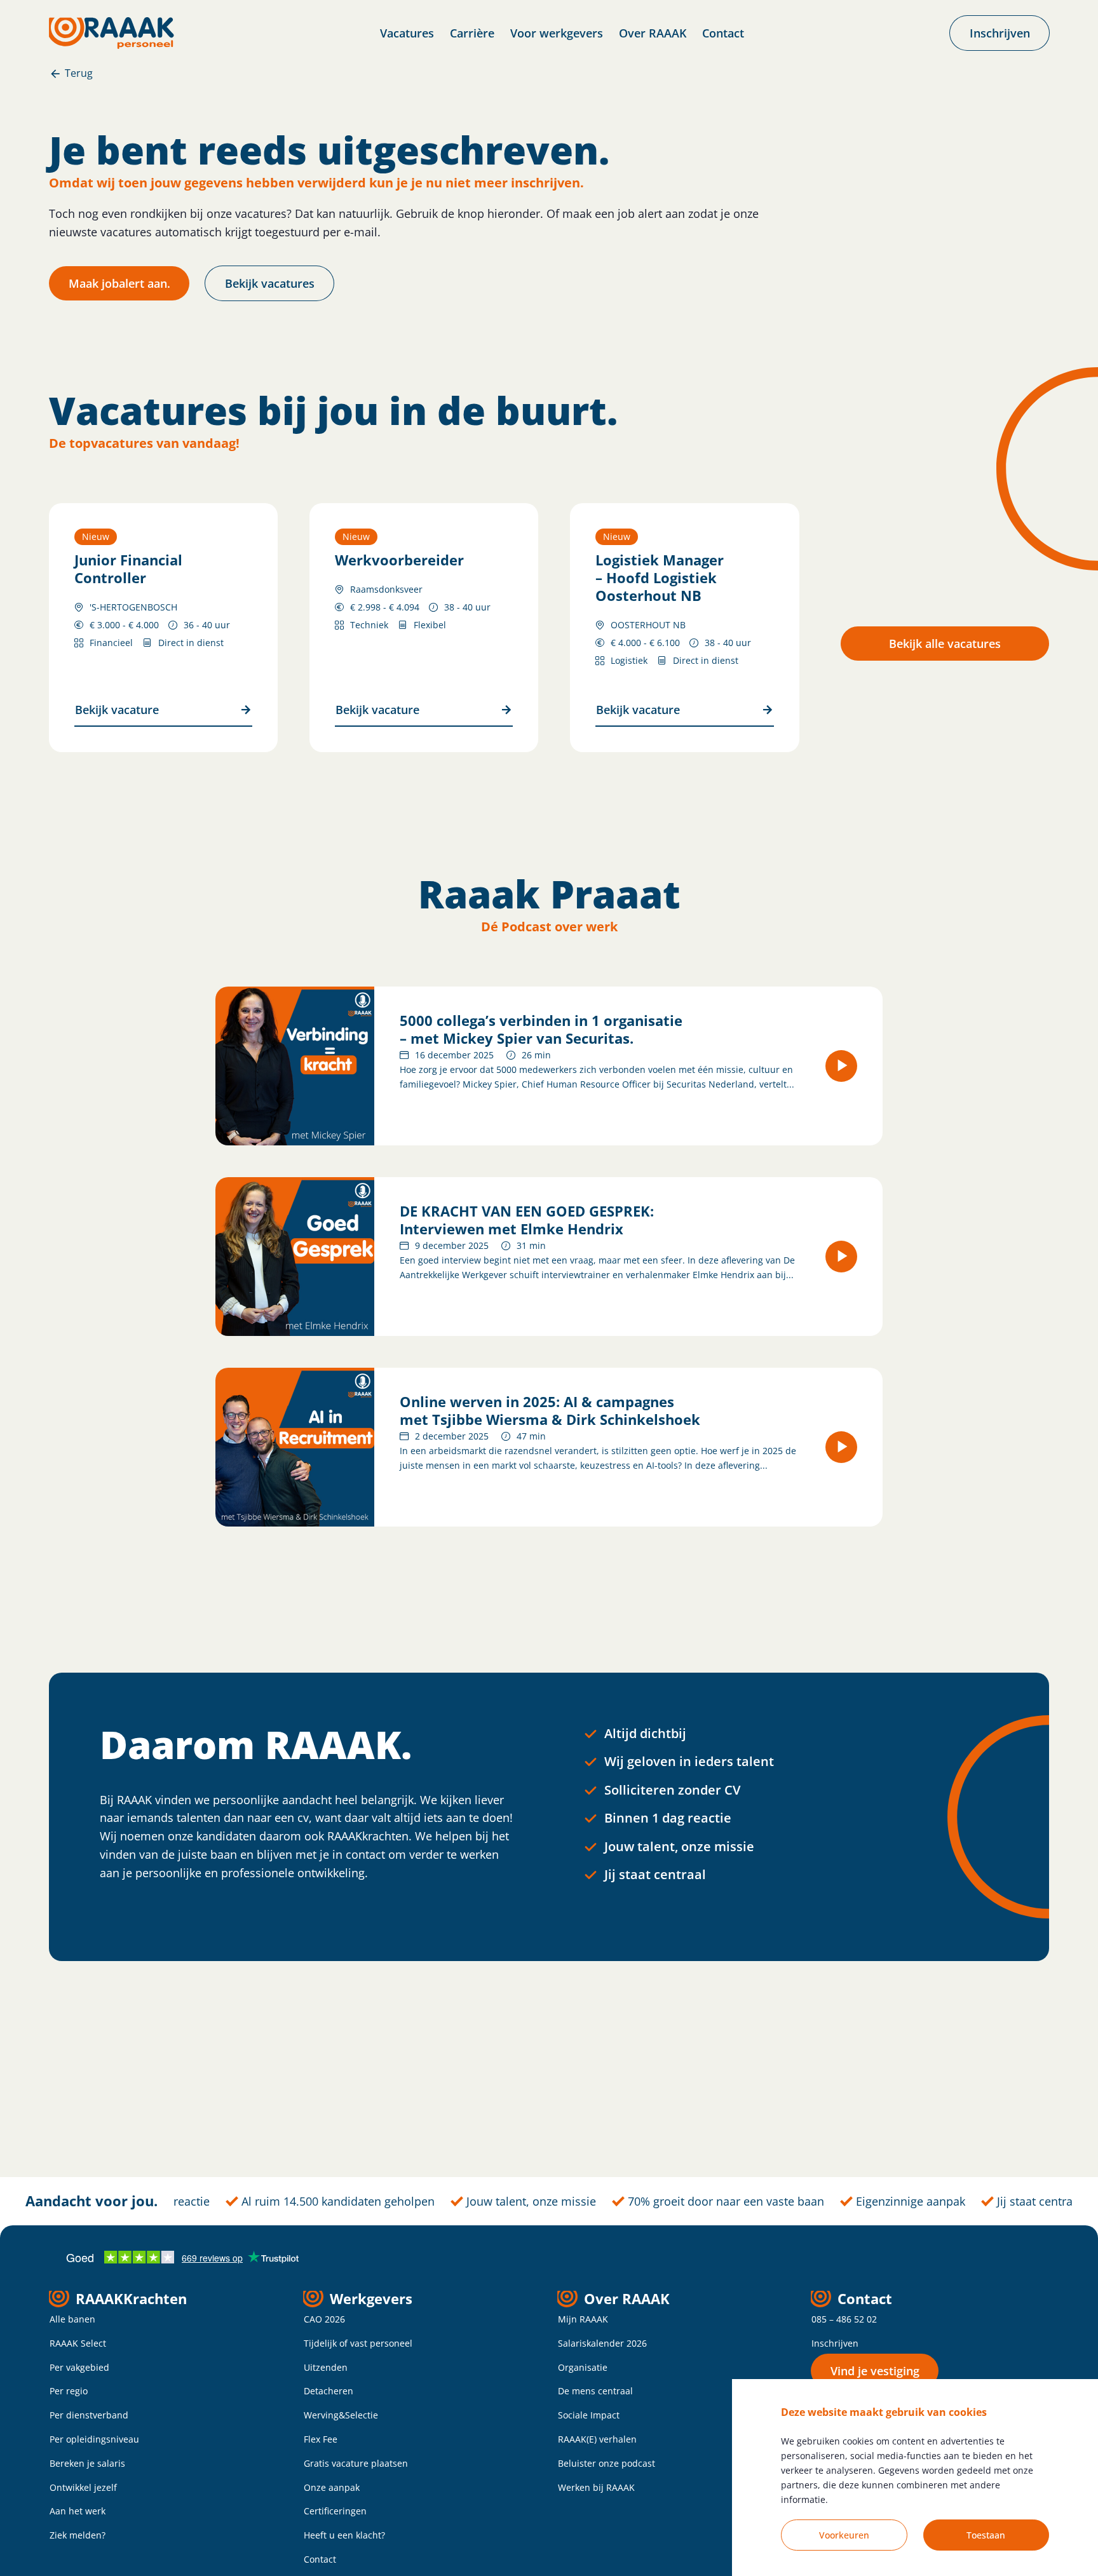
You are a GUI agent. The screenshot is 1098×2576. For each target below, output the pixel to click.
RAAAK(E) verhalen (597, 2439)
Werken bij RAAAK (596, 2487)
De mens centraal (595, 2391)
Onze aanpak (332, 2487)
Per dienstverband (89, 2415)
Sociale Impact (589, 2415)
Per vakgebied (79, 2367)
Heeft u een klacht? (344, 2535)
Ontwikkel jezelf (83, 2487)
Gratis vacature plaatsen (356, 2463)
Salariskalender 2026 (602, 2343)
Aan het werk (78, 2511)
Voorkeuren (844, 2535)
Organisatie (583, 2367)
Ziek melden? (78, 2535)
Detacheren (329, 2391)
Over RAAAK (653, 33)
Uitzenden (326, 2367)
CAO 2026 (324, 2319)
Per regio (69, 2391)
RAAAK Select (78, 2343)
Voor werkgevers (557, 33)
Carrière (472, 33)
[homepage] (112, 33)
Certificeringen (335, 2511)
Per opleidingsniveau (94, 2439)
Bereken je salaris (87, 2463)
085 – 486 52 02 (844, 2319)
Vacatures (407, 33)
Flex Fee (321, 2439)
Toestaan (986, 2535)
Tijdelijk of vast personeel (358, 2343)
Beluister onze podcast (607, 2463)
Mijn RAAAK (583, 2319)
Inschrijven (835, 2343)
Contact (723, 33)
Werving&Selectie (341, 2415)
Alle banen (72, 2319)
